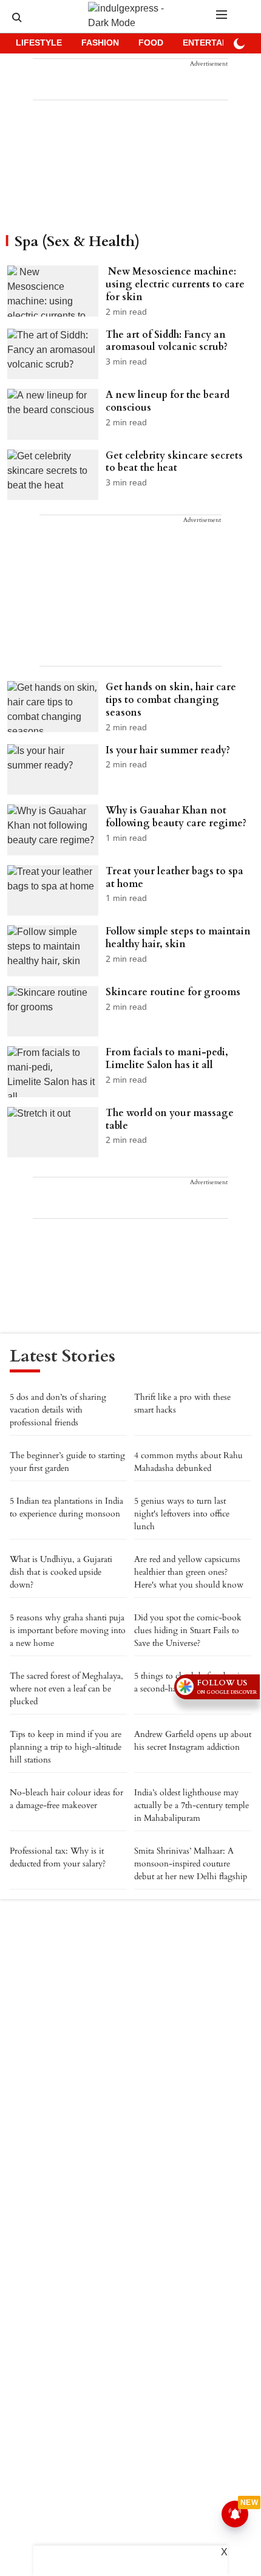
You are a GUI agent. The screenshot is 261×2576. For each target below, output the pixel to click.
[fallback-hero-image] (56, 292)
